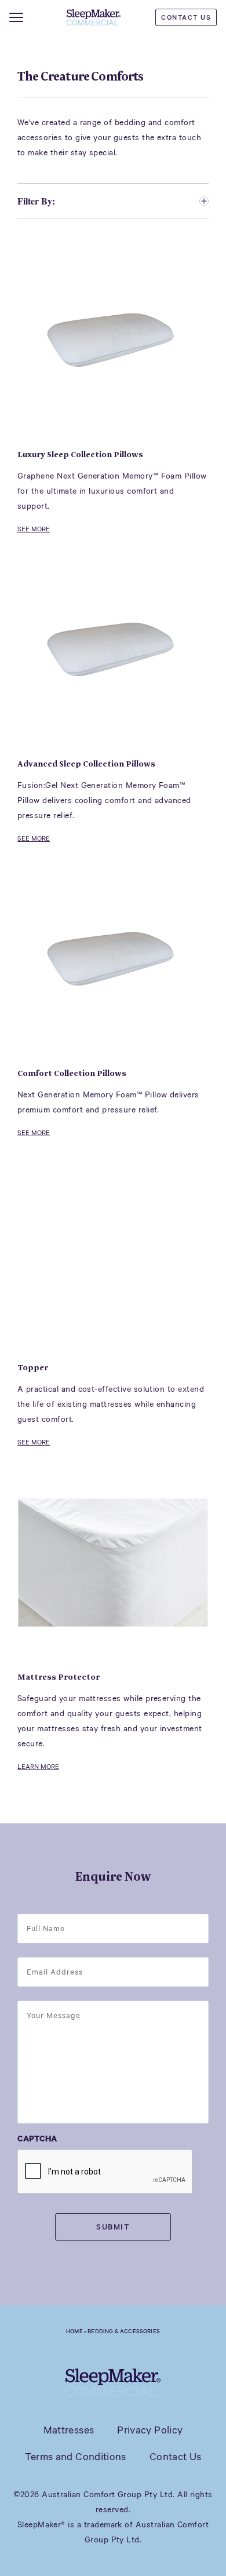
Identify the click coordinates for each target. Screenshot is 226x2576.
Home (74, 2331)
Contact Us (186, 17)
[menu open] (16, 17)
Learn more (38, 1767)
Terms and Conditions (76, 2456)
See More (34, 529)
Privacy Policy (150, 2429)
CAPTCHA (37, 2138)
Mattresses (69, 2429)
